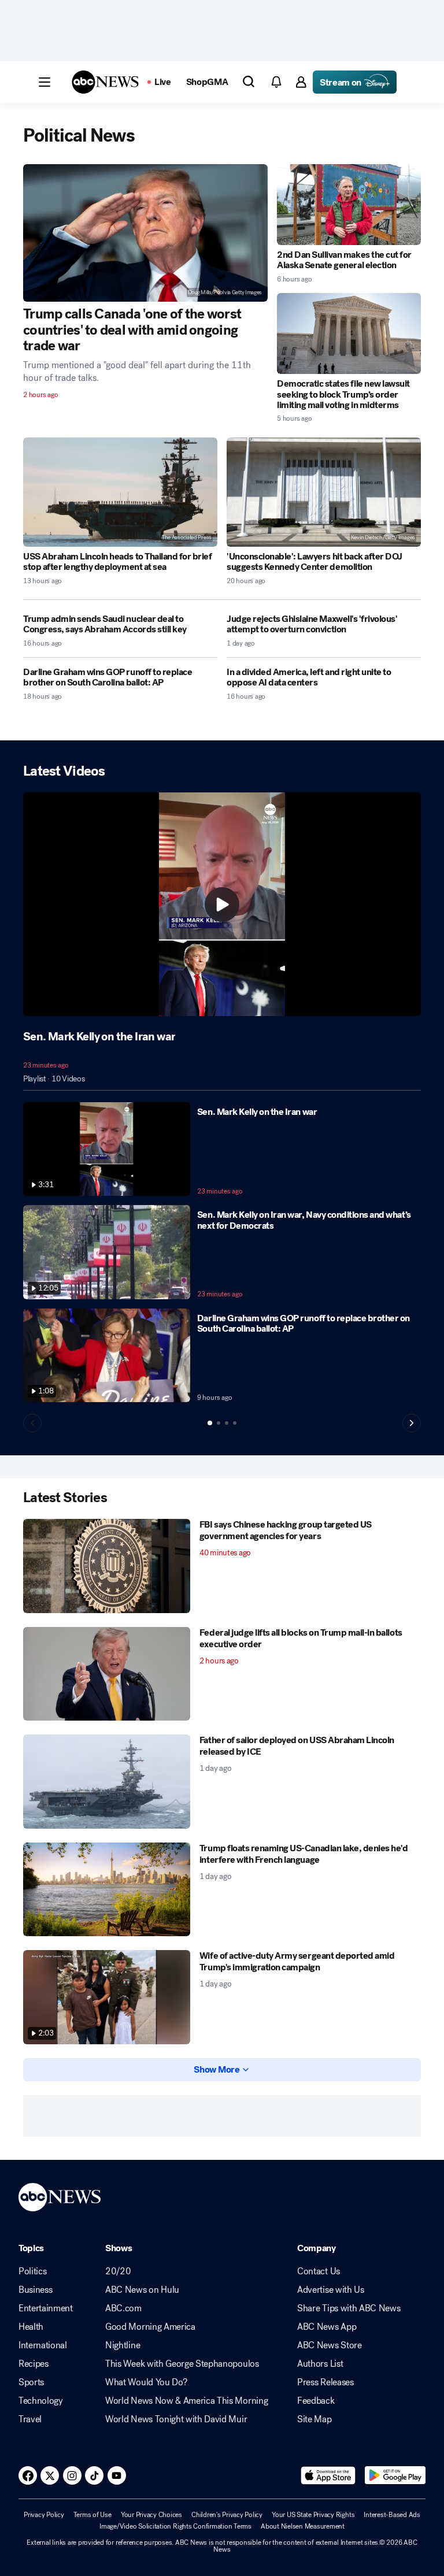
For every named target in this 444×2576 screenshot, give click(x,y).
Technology (41, 2401)
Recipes (34, 2364)
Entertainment (46, 2308)
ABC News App (327, 2327)
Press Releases (325, 2382)
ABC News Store (330, 2345)
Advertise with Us (331, 2290)
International (43, 2345)
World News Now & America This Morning (186, 2401)
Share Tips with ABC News (349, 2308)
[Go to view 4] (235, 1423)
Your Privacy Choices (151, 2515)
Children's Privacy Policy (227, 2515)
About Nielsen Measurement (303, 2526)
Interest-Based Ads (392, 2515)
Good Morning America (150, 2327)
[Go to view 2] (219, 1423)
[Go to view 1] (210, 1423)
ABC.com (123, 2308)
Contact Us (319, 2271)
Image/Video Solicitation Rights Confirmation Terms (175, 2526)
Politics (32, 2271)
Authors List (320, 2364)
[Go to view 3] (227, 1423)
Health (31, 2327)
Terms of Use (92, 2515)
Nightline (123, 2345)
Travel (30, 2419)
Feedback (316, 2401)
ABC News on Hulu (142, 2290)
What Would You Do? (146, 2382)
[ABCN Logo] (105, 82)
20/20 (118, 2271)
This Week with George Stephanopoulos (182, 2364)
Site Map (314, 2419)
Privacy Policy (44, 2515)
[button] (45, 82)
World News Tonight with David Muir (176, 2419)
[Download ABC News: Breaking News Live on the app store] (328, 2475)
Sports (31, 2382)
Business (35, 2290)
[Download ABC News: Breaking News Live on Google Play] (395, 2475)
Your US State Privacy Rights (313, 2515)
